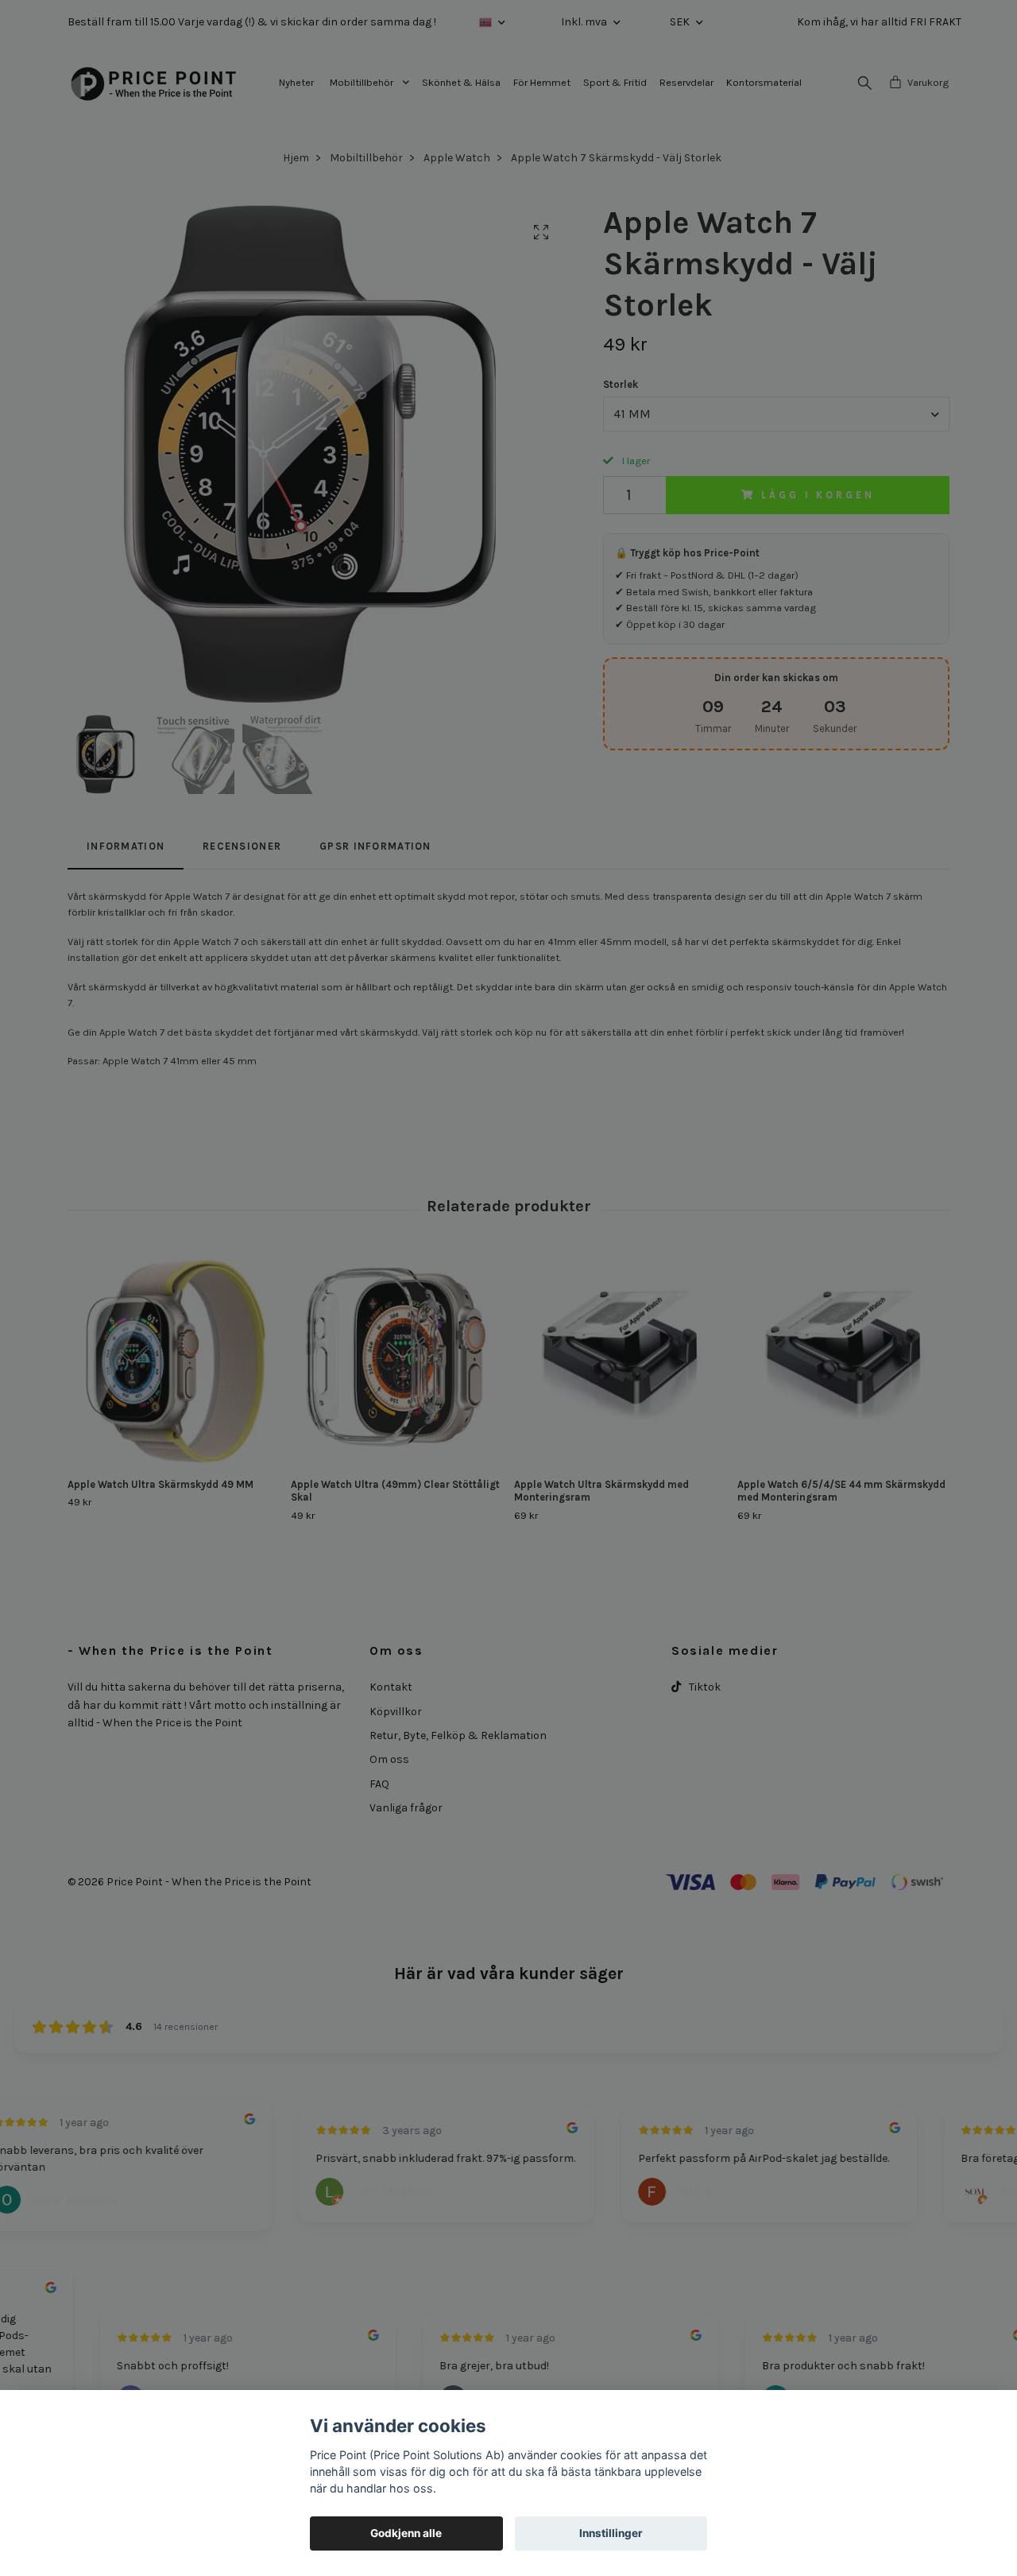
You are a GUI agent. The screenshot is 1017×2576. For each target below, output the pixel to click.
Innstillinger (611, 2533)
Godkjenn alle (406, 2533)
